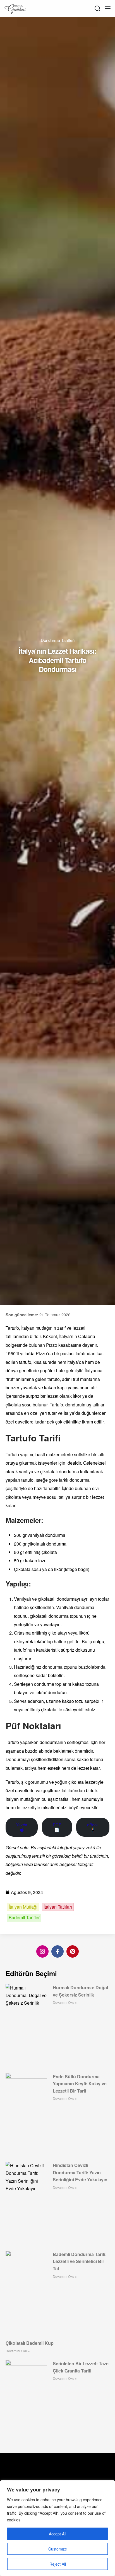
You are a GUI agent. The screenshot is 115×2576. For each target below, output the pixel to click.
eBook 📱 (93, 1827)
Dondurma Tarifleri (58, 640)
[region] (57, 2528)
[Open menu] (108, 8)
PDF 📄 (57, 1827)
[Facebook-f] (57, 1951)
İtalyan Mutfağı (23, 1907)
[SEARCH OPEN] (97, 8)
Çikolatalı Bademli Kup (30, 2343)
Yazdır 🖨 (22, 1827)
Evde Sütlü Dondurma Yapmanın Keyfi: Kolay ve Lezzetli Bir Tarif (80, 2084)
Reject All (58, 2564)
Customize (58, 2549)
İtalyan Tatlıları (58, 1907)
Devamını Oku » (65, 2002)
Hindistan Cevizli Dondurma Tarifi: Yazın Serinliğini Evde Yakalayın (80, 2172)
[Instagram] (42, 1951)
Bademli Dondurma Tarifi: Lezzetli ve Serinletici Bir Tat (80, 2261)
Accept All (57, 2534)
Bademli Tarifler (24, 1918)
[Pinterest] (73, 1951)
